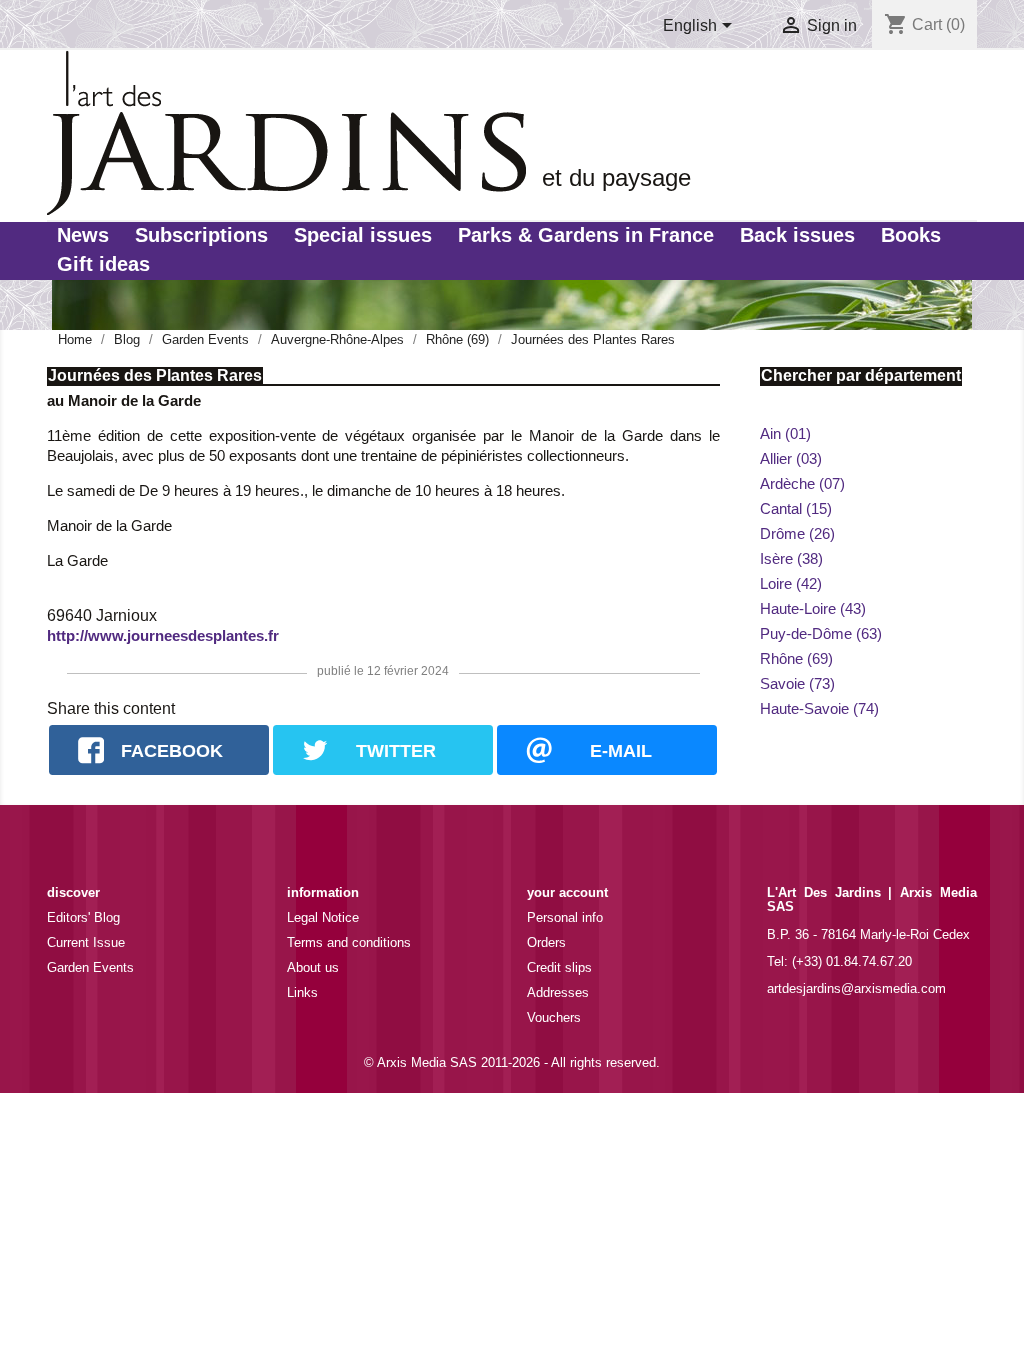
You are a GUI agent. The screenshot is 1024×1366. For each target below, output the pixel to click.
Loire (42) (791, 583)
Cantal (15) (796, 508)
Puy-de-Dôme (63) (821, 633)
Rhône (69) (796, 658)
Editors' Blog (83, 917)
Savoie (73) (797, 683)
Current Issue (86, 942)
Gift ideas (103, 264)
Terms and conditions (349, 942)
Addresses (558, 992)
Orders (546, 942)
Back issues (797, 235)
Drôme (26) (797, 533)
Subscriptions (201, 235)
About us (313, 967)
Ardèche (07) (802, 483)
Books (911, 235)
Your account (567, 892)
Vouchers (554, 1017)
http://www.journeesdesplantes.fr (163, 635)
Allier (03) (791, 458)
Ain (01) (785, 433)
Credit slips (559, 967)
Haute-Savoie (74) (819, 708)
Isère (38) (791, 558)
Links (302, 992)
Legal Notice (323, 917)
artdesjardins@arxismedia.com (856, 988)
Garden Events (90, 967)
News (83, 235)
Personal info (565, 917)
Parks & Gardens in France (586, 235)
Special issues (363, 235)
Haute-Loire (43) (813, 608)
